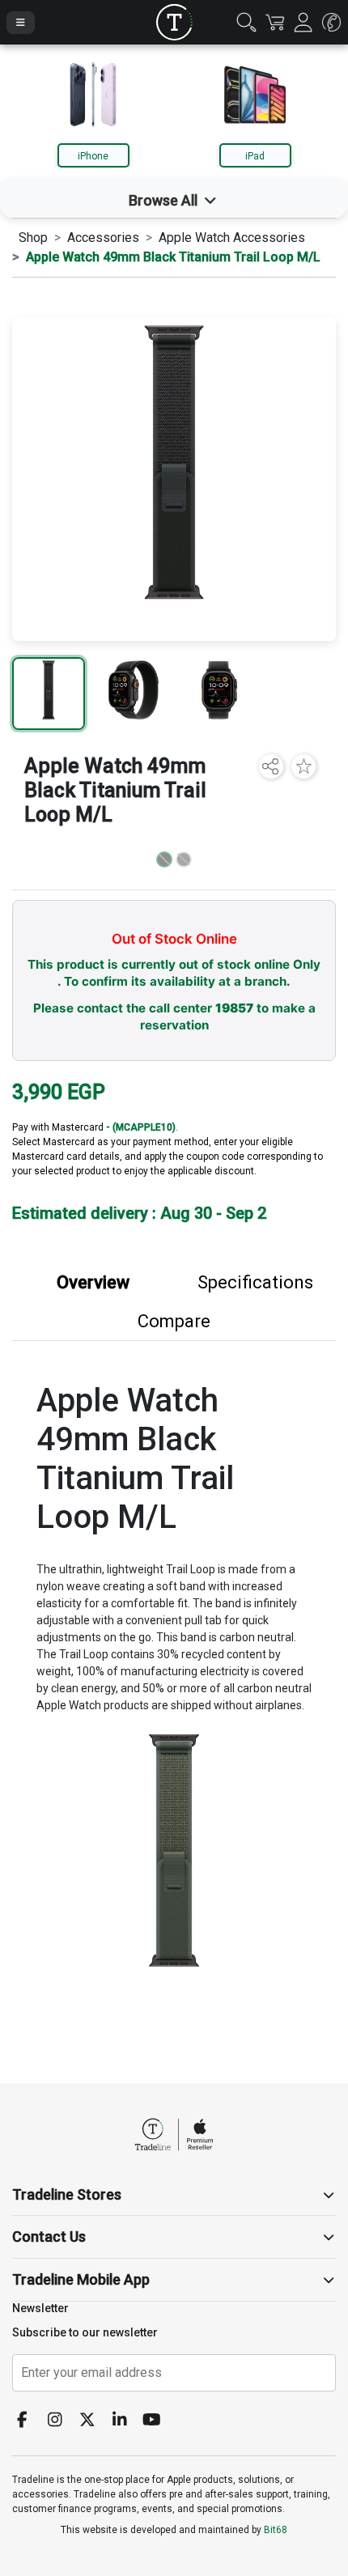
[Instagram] (61, 2421)
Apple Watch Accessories (232, 238)
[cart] (275, 22)
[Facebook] (28, 2421)
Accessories (103, 238)
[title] (174, 22)
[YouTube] (158, 2421)
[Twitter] (93, 2421)
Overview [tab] (93, 1282)
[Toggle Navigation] (21, 23)
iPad (255, 156)
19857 (234, 1008)
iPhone (93, 156)
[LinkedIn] (125, 2421)
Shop (33, 238)
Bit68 (276, 2530)
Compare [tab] (174, 1321)
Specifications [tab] (255, 1282)
